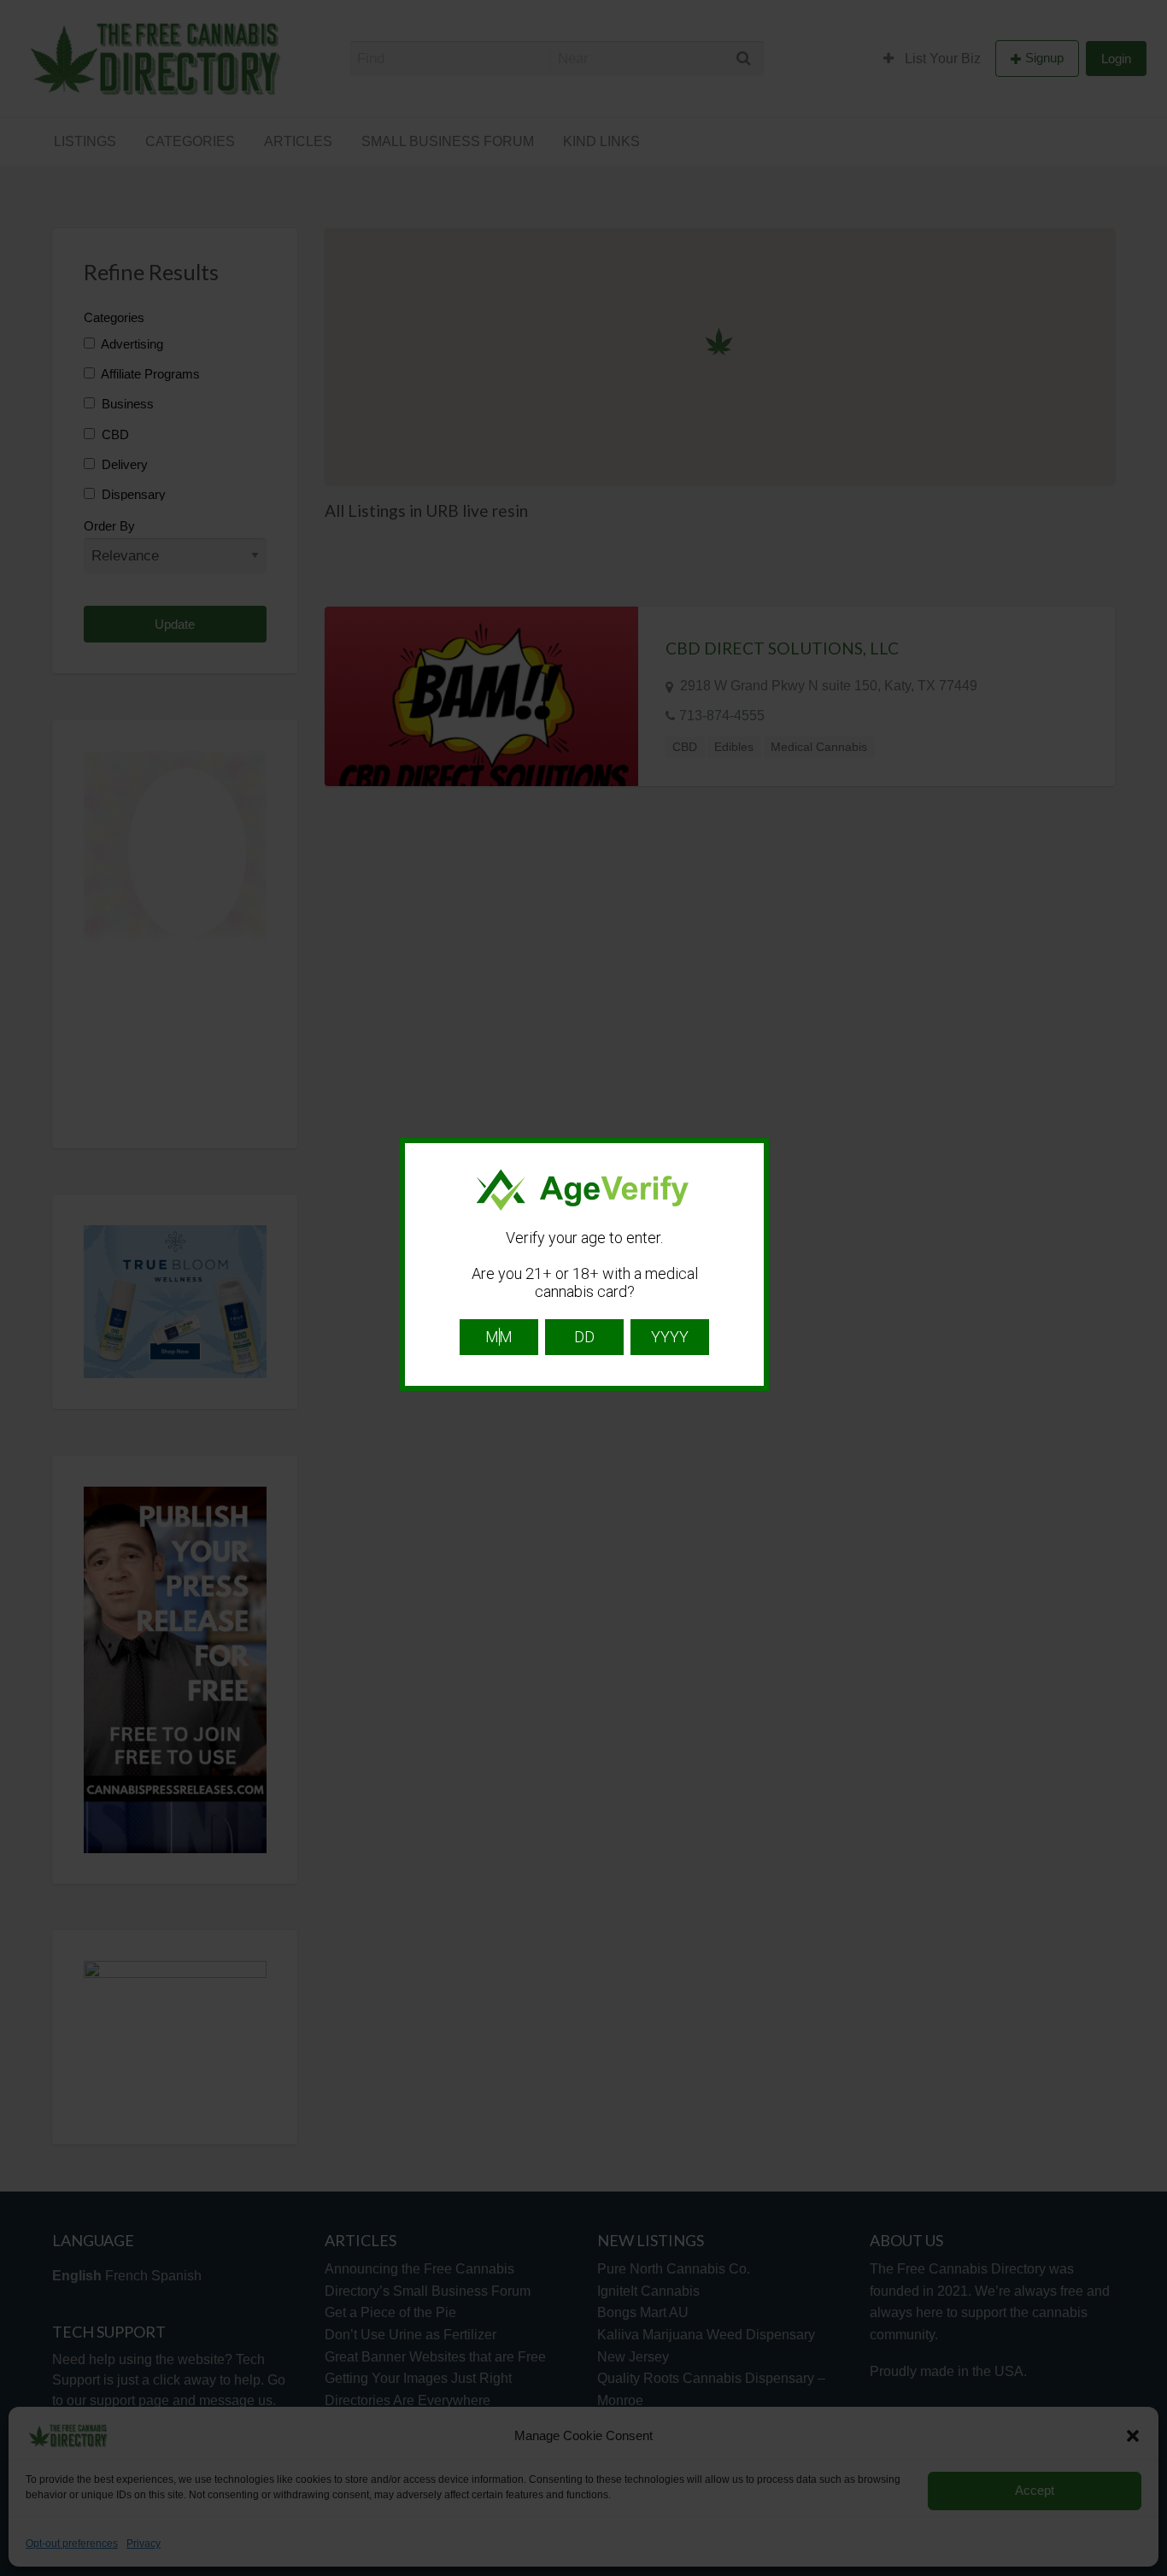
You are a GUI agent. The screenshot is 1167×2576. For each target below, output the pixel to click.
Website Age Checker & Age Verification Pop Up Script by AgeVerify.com (1146, 2572)
